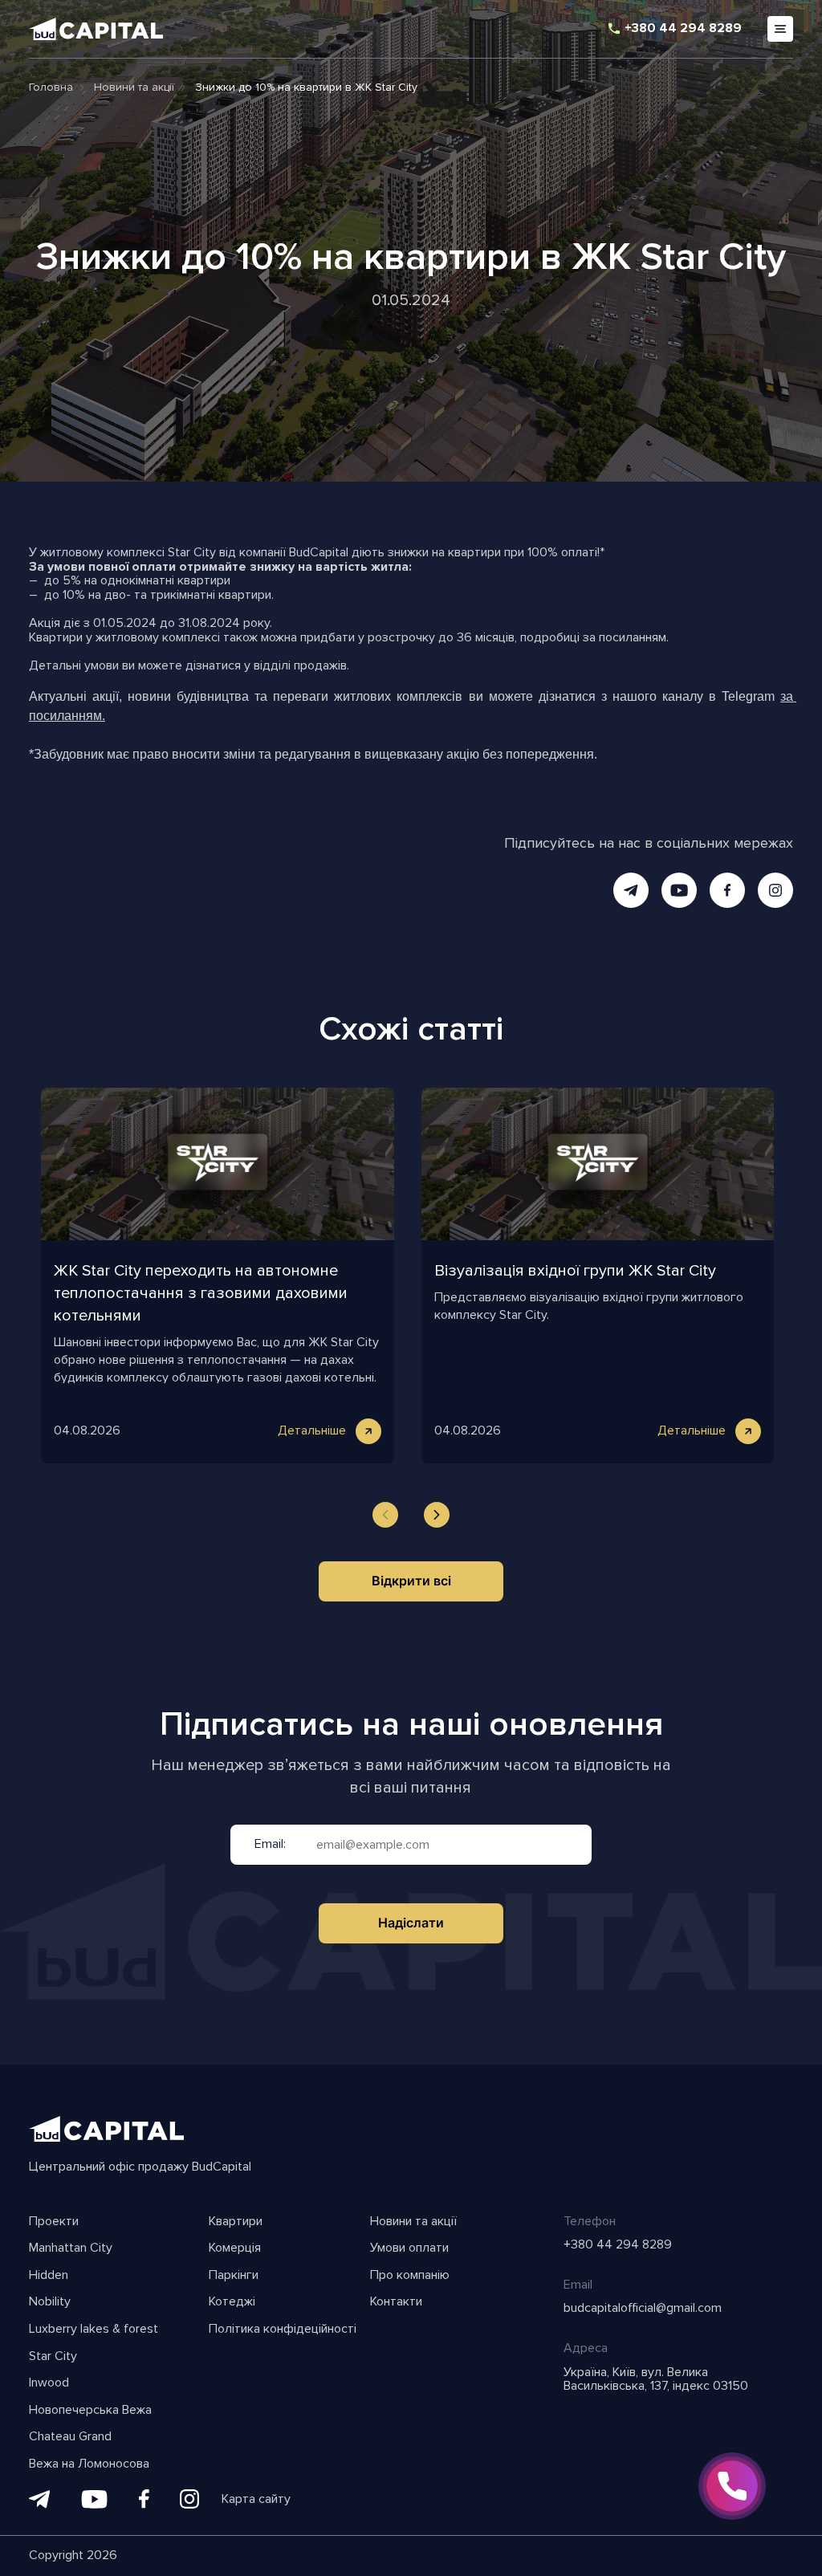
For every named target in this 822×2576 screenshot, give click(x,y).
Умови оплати (409, 2248)
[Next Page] (437, 1515)
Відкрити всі (411, 1581)
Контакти (396, 2302)
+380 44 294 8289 (683, 29)
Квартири (236, 2222)
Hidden (49, 2276)
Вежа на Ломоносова (89, 2464)
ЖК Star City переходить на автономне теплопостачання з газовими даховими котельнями (201, 1293)
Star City (53, 2357)
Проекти (54, 2222)
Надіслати (411, 1923)
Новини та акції (413, 2222)
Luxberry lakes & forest (94, 2330)
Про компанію (410, 2276)
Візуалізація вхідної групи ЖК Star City (575, 1271)
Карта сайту (256, 2500)
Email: (270, 1845)
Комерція (235, 2248)
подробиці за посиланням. (594, 637)
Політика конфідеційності (283, 2330)
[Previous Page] (385, 1515)
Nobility (50, 2302)
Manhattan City (71, 2248)
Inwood (49, 2383)
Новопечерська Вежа (90, 2411)
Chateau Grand (70, 2437)
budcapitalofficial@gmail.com (643, 2309)
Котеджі (232, 2302)
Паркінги (234, 2276)
